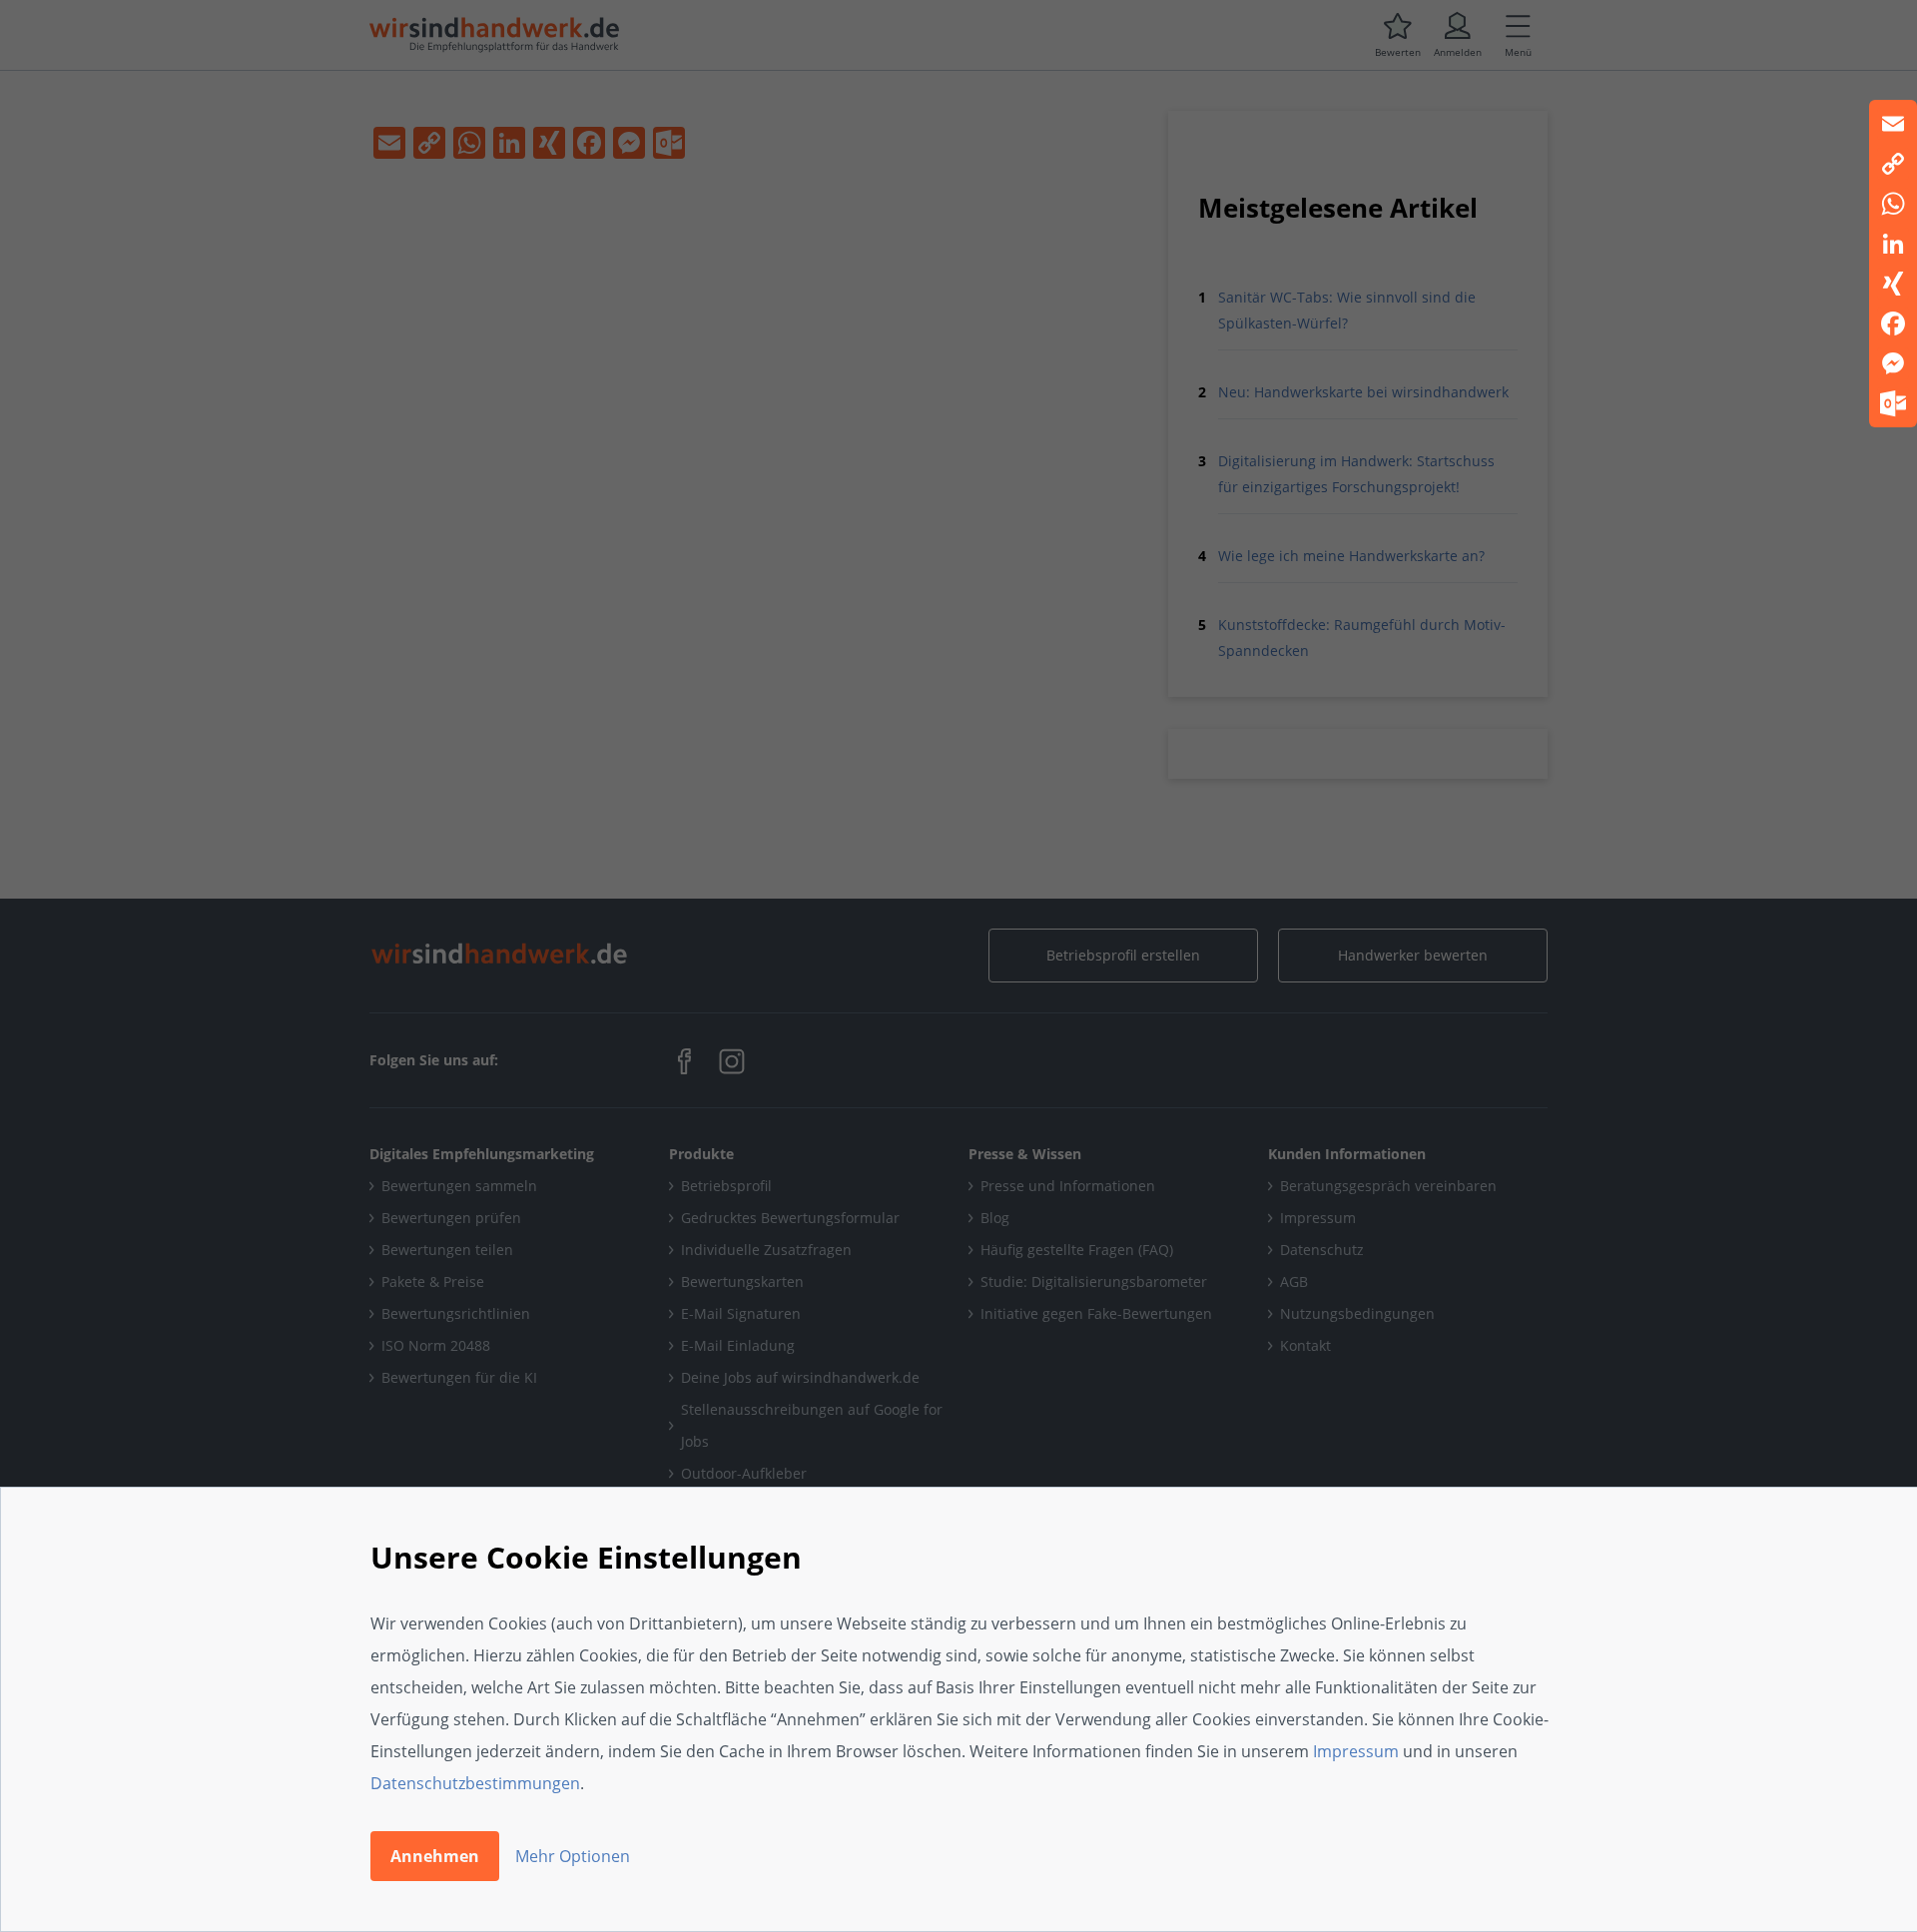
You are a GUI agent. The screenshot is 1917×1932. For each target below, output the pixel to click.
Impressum (1356, 1751)
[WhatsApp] (1893, 204)
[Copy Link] (1893, 164)
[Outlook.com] (1893, 403)
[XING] (1893, 284)
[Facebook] (1893, 323)
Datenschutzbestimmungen (475, 1783)
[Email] (1893, 124)
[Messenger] (1893, 363)
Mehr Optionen (573, 1856)
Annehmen (435, 1856)
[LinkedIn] (1893, 244)
